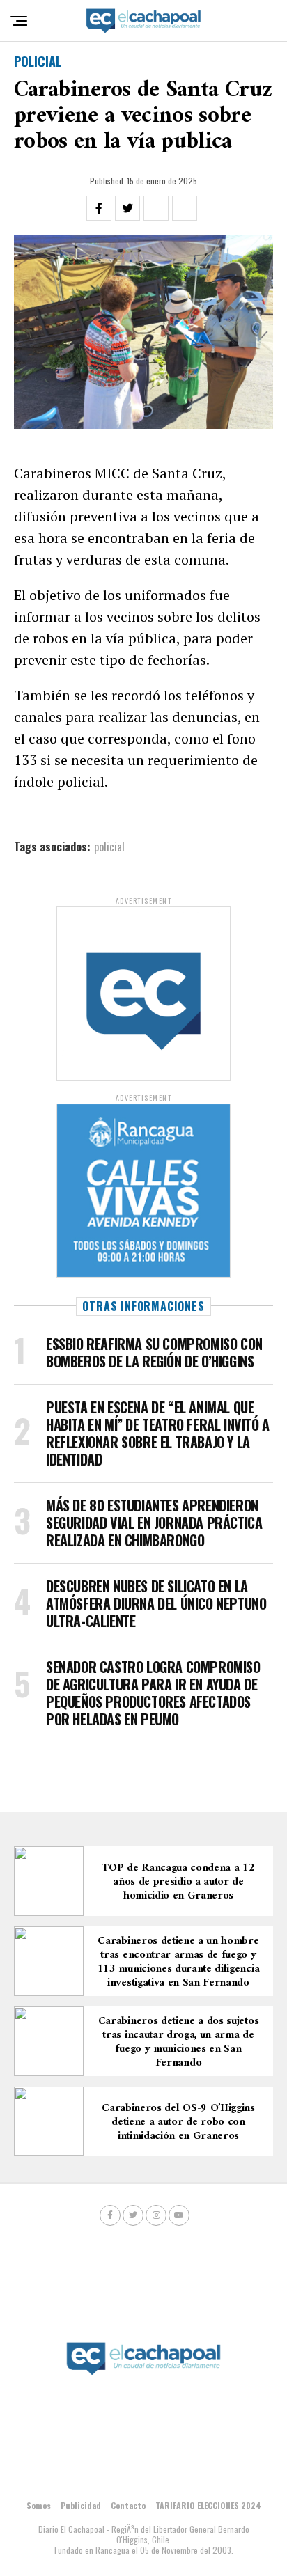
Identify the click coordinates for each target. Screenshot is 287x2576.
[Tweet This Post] (127, 208)
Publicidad (81, 2505)
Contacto (128, 2505)
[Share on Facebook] (99, 208)
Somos (39, 2505)
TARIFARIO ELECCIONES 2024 (208, 2505)
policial (109, 847)
